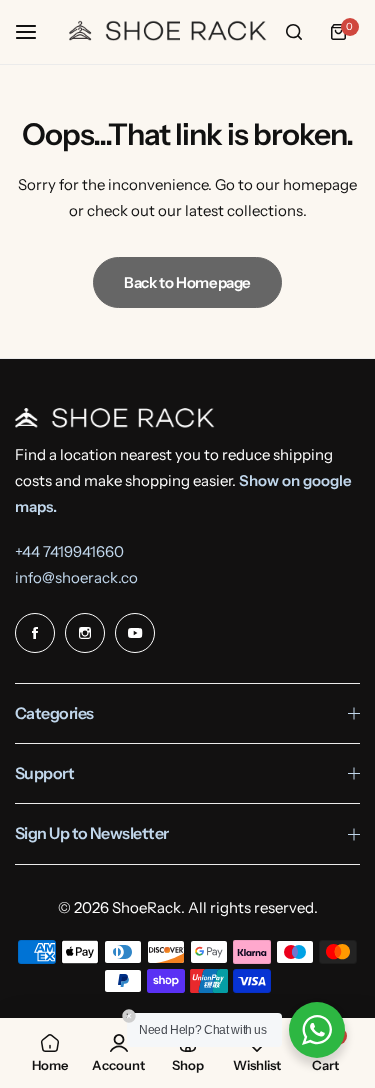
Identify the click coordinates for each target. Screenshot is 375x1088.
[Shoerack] (168, 32)
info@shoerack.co (76, 577)
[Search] (294, 32)
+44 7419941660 (69, 551)
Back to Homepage (187, 282)
